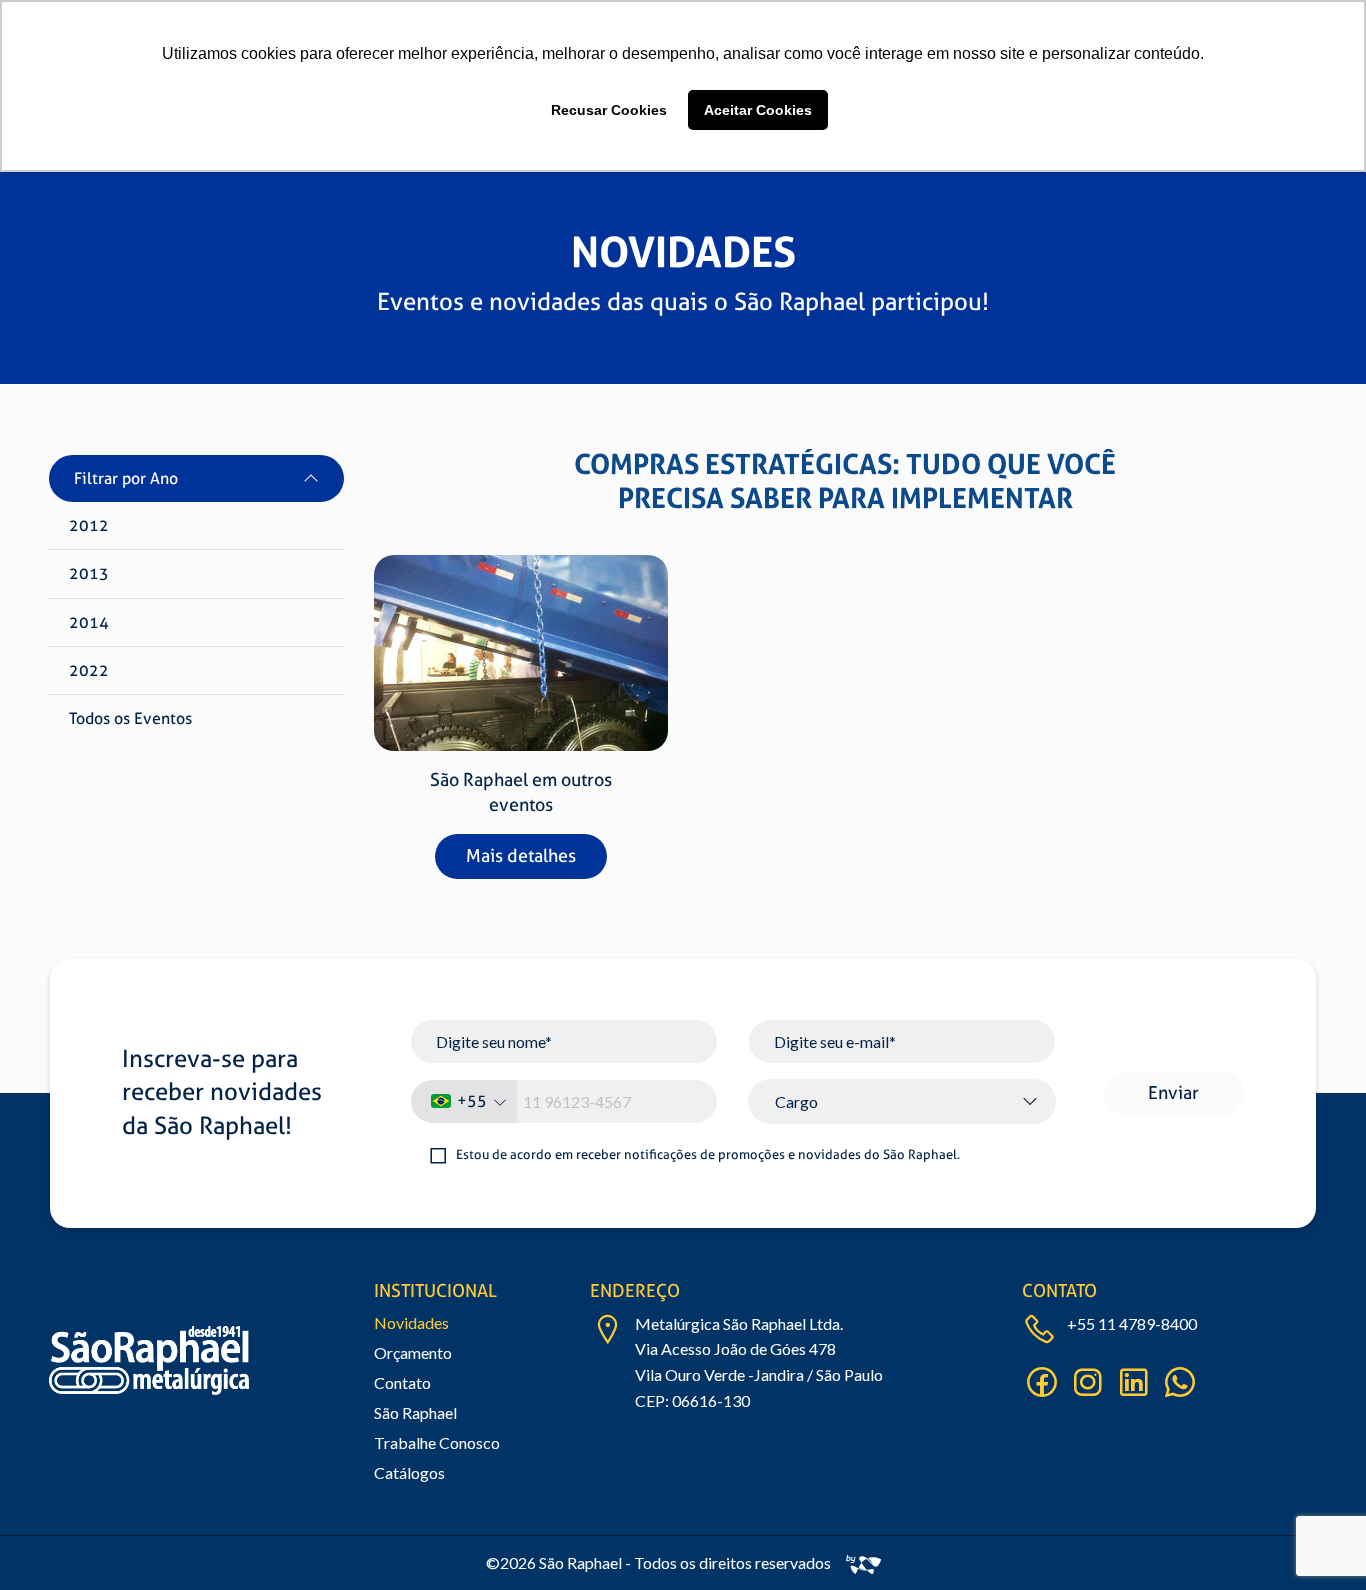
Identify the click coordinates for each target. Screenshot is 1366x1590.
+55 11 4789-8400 (1132, 1323)
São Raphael (415, 1412)
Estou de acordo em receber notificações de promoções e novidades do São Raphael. (708, 1154)
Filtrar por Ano (126, 478)
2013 (89, 573)
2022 (89, 670)
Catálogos (409, 1472)
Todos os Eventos (130, 718)
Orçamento (413, 1352)
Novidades (411, 1322)
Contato (402, 1382)
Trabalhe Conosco (437, 1442)
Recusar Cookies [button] (609, 110)
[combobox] (464, 1101)
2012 (89, 525)
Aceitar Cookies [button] (758, 110)
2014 (89, 622)
